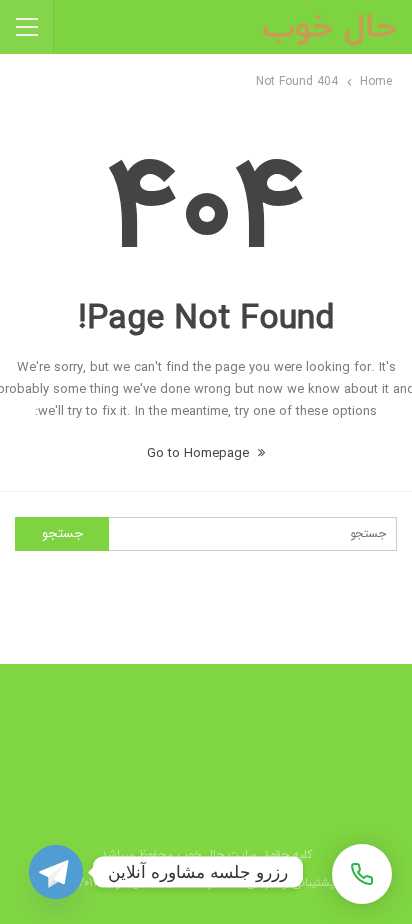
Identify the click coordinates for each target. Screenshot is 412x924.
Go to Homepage (200, 453)
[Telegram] (56, 872)
